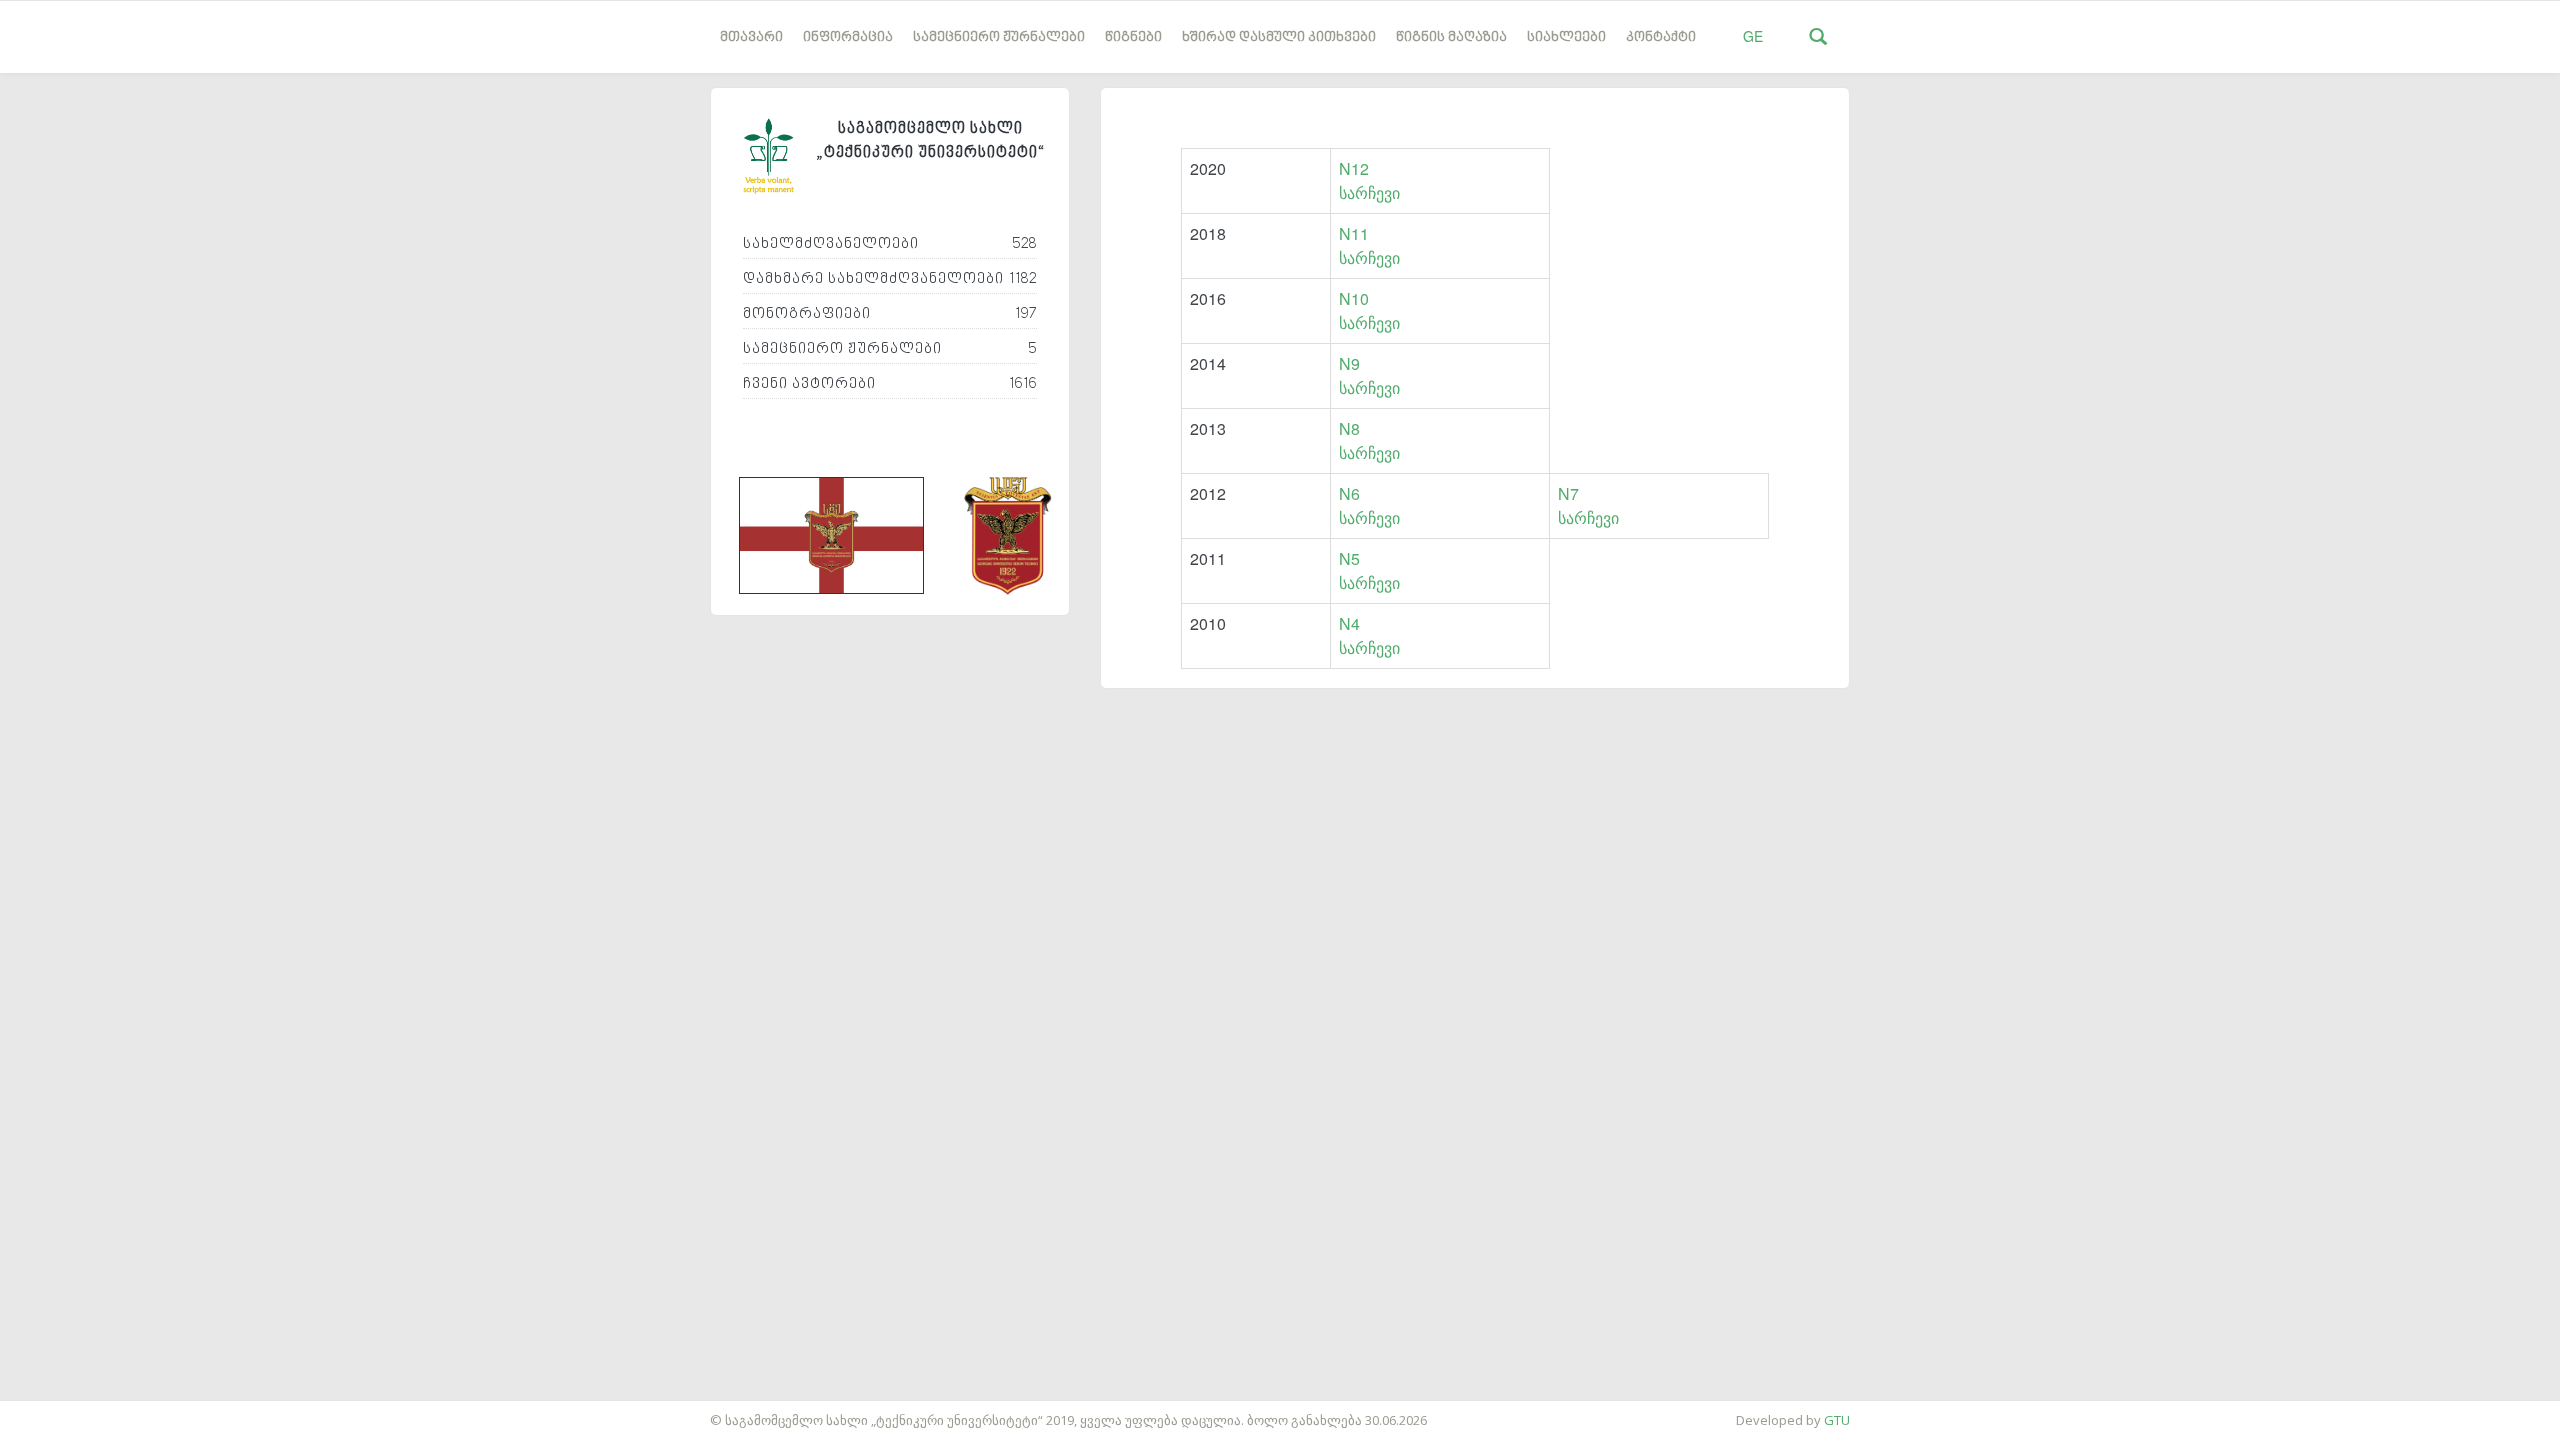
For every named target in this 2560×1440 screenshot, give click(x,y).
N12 (1354, 168)
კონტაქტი (1661, 37)
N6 (1349, 493)
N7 (1568, 493)
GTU (1837, 1420)
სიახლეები (1566, 37)
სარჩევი (1369, 192)
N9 (1349, 363)
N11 (1354, 233)
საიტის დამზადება (59, 1410)
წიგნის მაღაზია (1451, 37)
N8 (1349, 428)
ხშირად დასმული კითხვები (1279, 37)
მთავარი (751, 37)
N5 (1349, 558)
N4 (1349, 623)
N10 (1354, 298)
